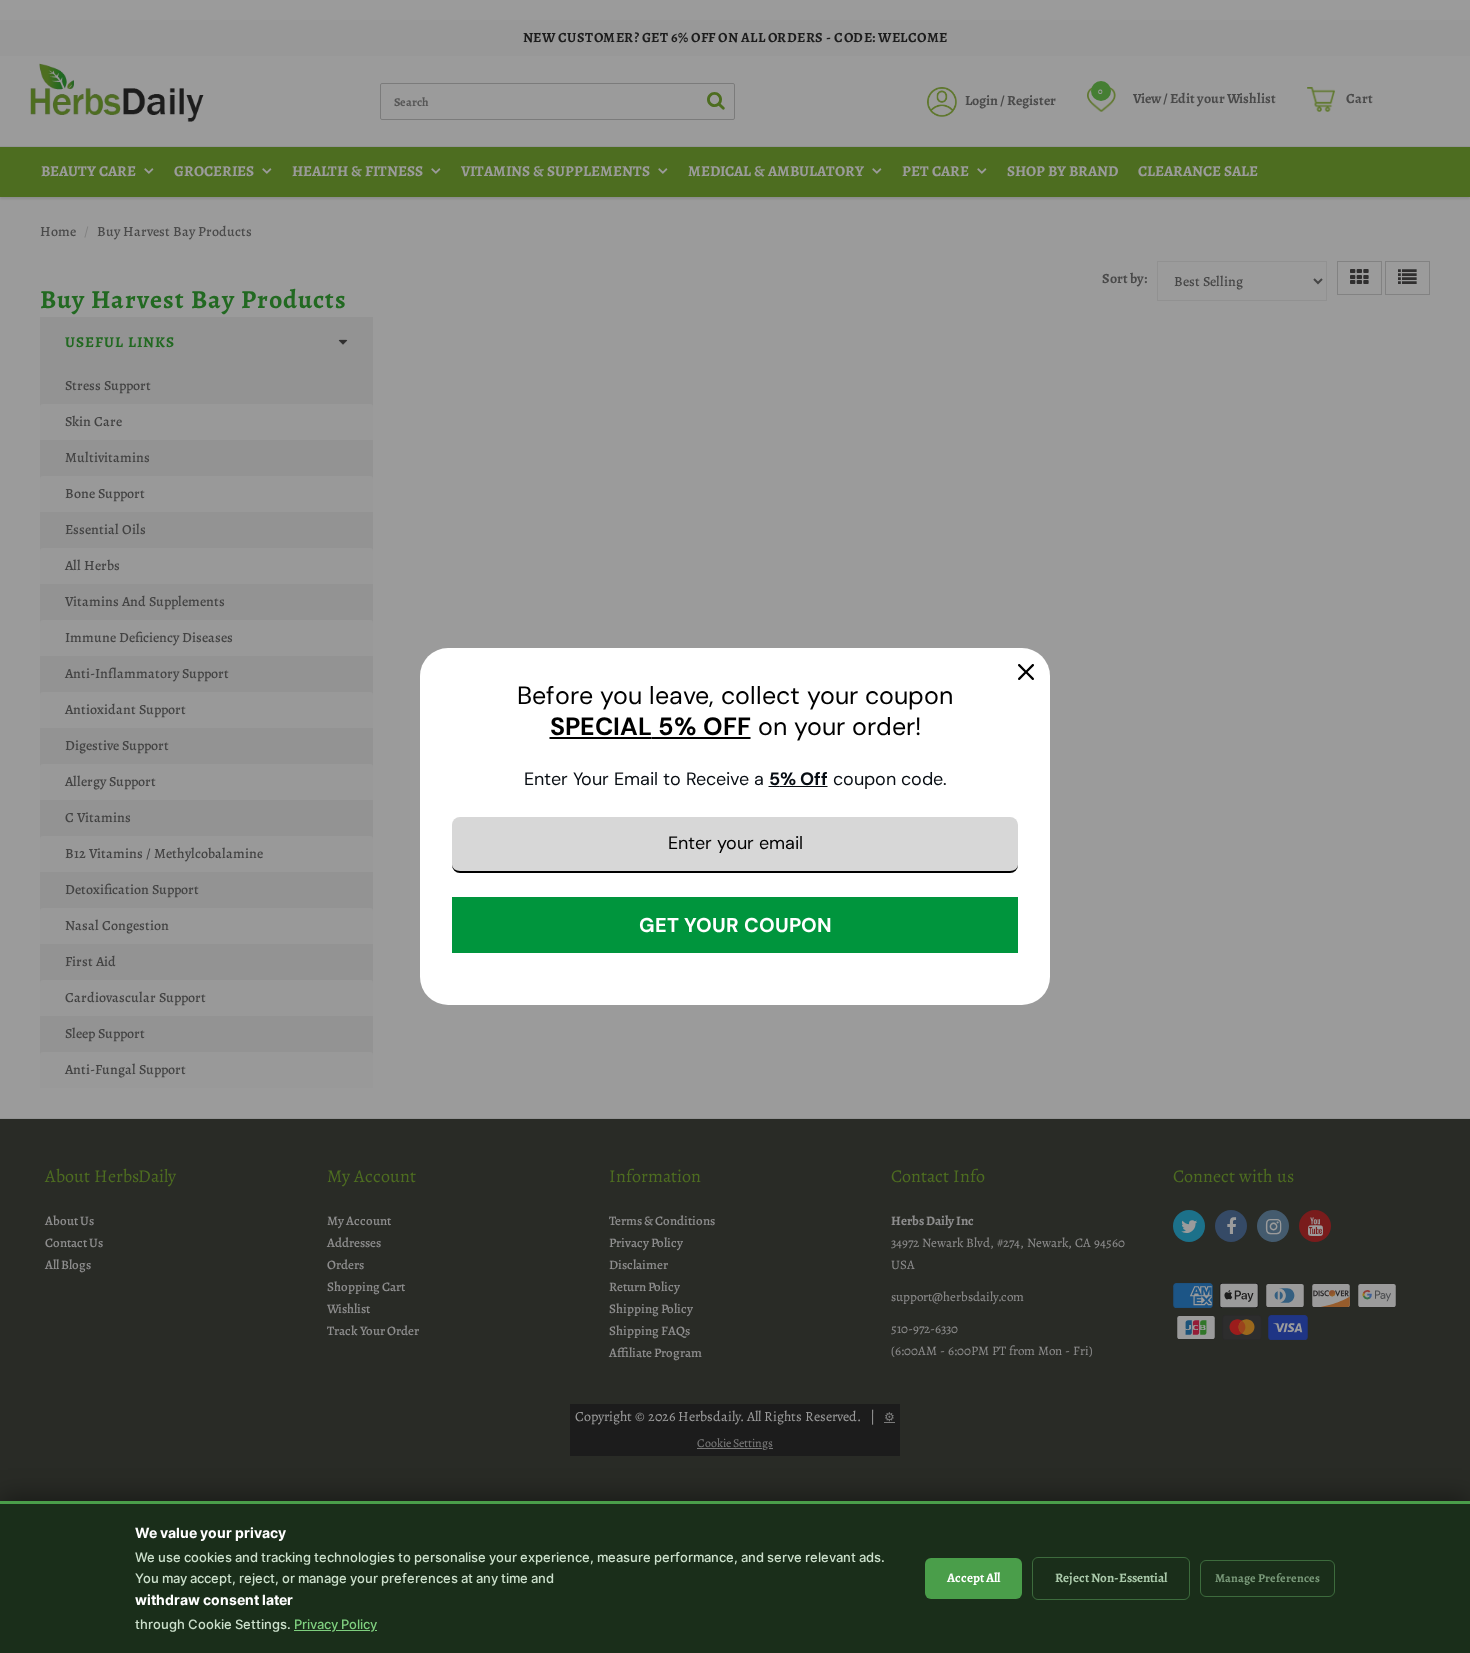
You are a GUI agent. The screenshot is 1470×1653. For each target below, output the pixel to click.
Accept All (973, 1577)
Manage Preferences (1267, 1578)
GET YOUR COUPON (735, 925)
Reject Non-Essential (1111, 1577)
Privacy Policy (335, 1624)
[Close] (1026, 672)
